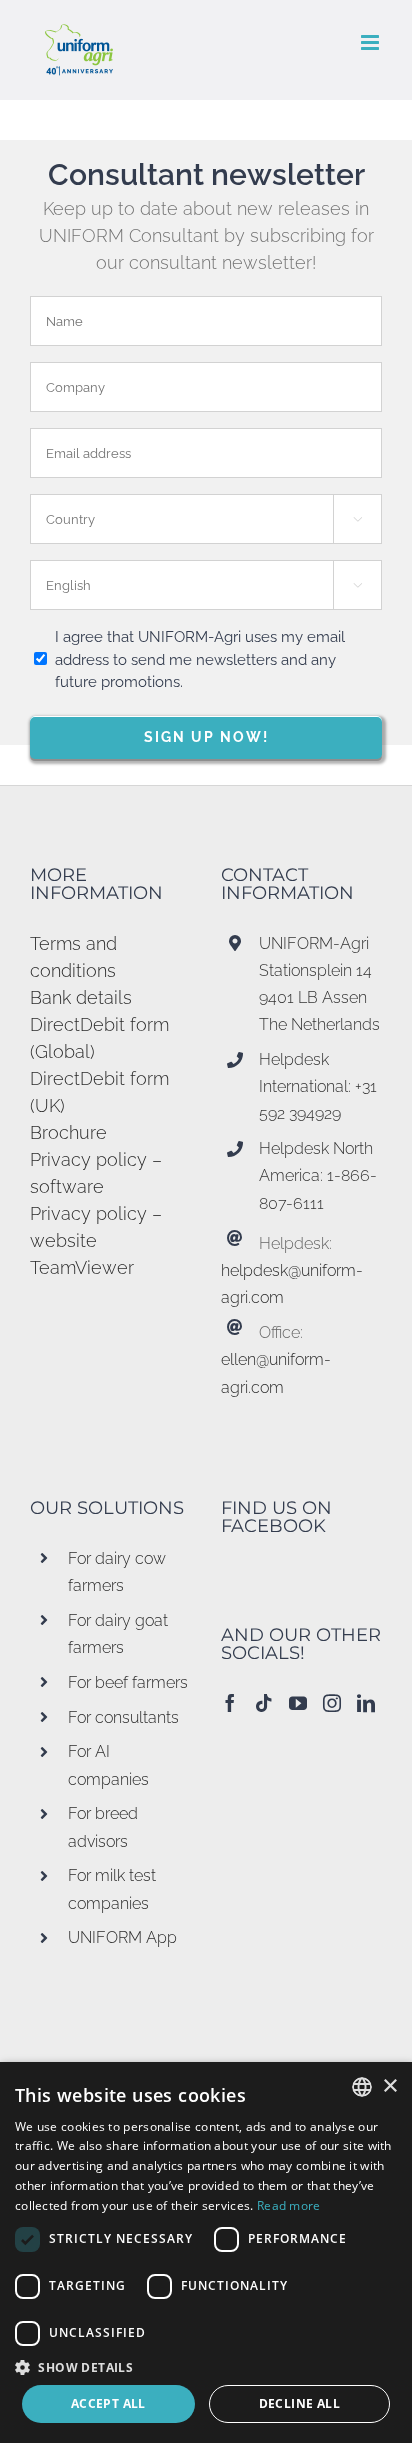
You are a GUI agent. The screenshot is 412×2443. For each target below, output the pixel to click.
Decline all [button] (299, 2403)
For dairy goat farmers (118, 1634)
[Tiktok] (264, 1703)
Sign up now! (206, 737)
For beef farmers (128, 1682)
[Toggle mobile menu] (371, 42)
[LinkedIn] (366, 1703)
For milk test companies (112, 1889)
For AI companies (108, 1765)
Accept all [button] (108, 2403)
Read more (289, 2205)
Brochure (68, 1132)
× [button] (389, 2086)
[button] (206, 2367)
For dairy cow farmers (117, 1572)
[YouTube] (298, 1703)
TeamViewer (82, 1267)
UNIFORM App (122, 1937)
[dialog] (206, 2252)
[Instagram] (332, 1703)
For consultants (123, 1717)
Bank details (81, 997)
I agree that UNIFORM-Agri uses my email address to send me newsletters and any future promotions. (200, 659)
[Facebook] (230, 1703)
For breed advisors (103, 1827)
